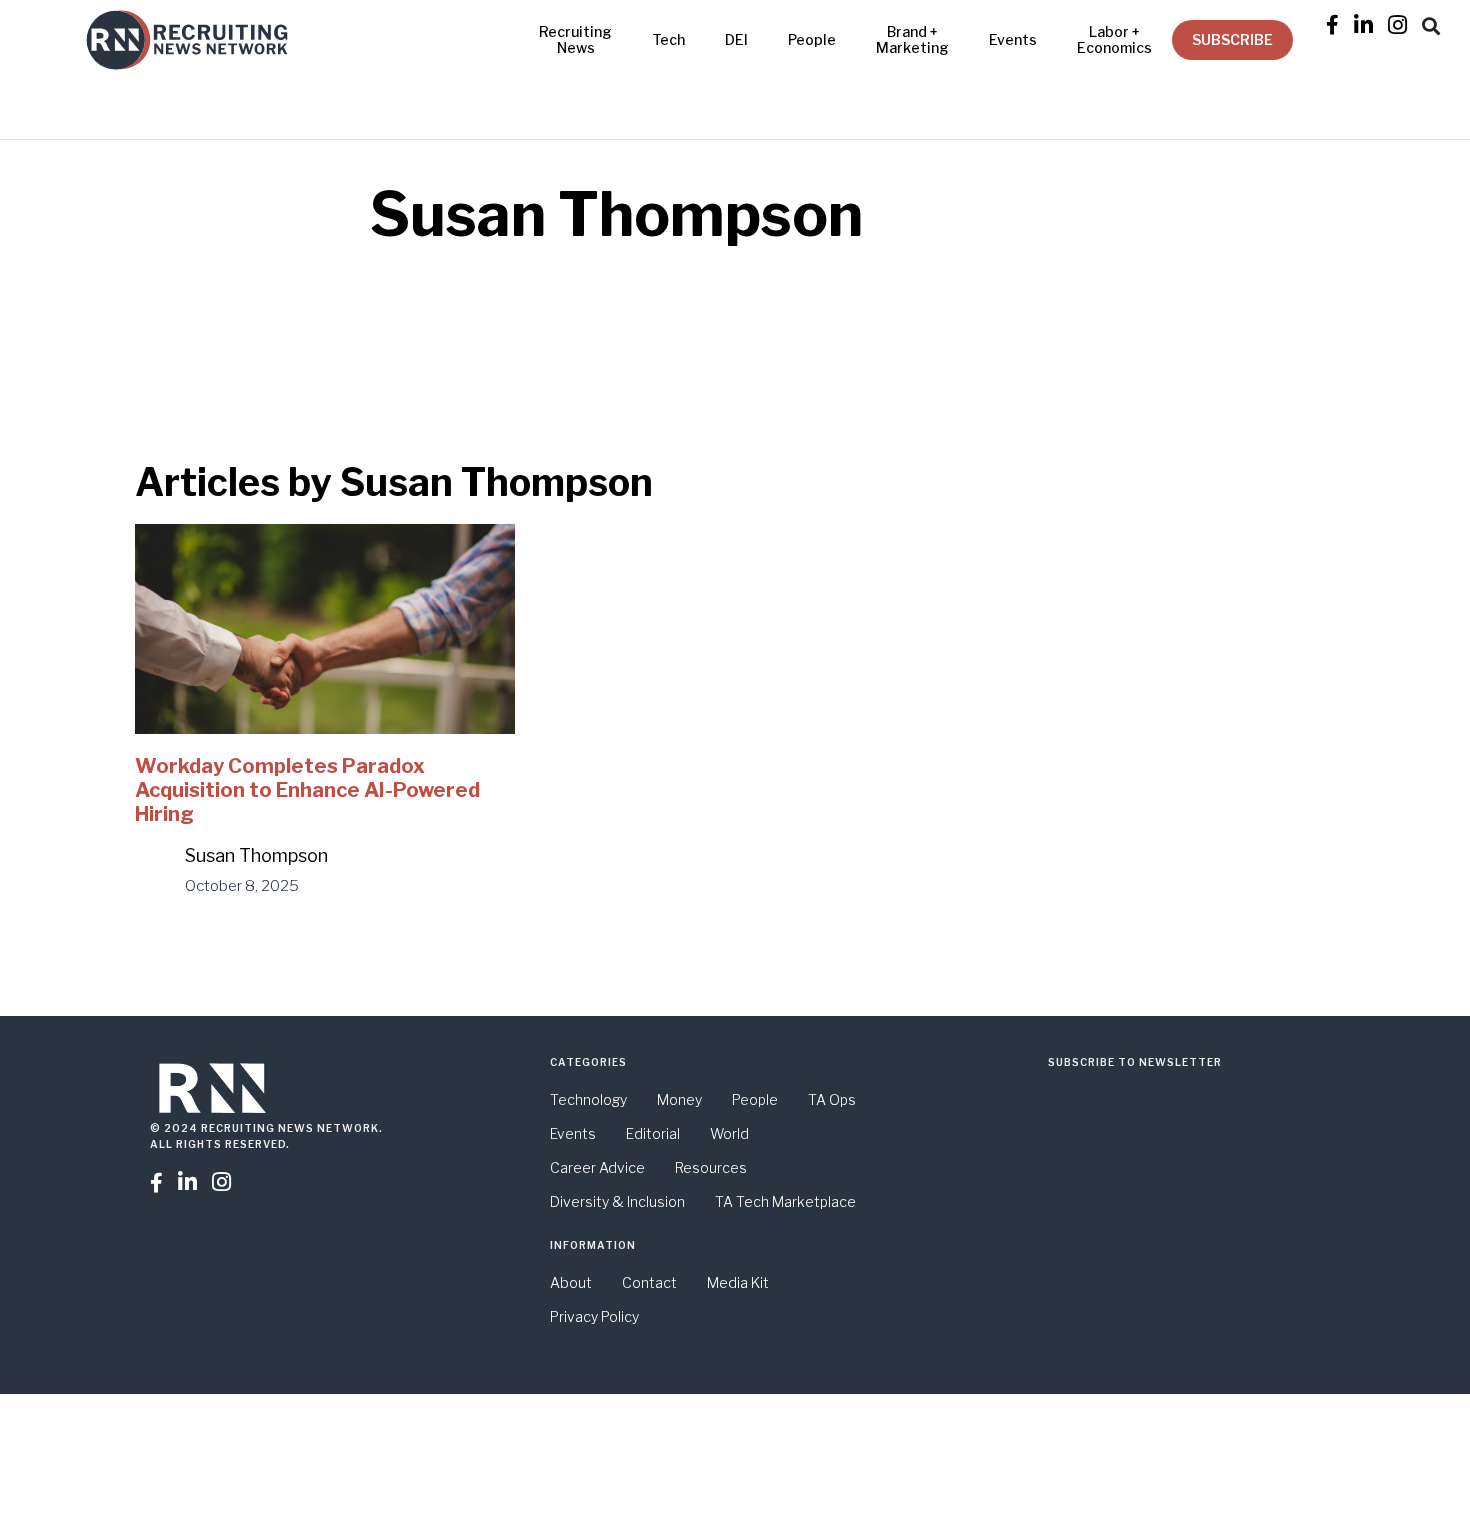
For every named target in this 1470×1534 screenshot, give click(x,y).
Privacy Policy (594, 1316)
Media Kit (738, 1282)
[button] (1431, 23)
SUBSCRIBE (1232, 39)
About (571, 1282)
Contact (649, 1282)
